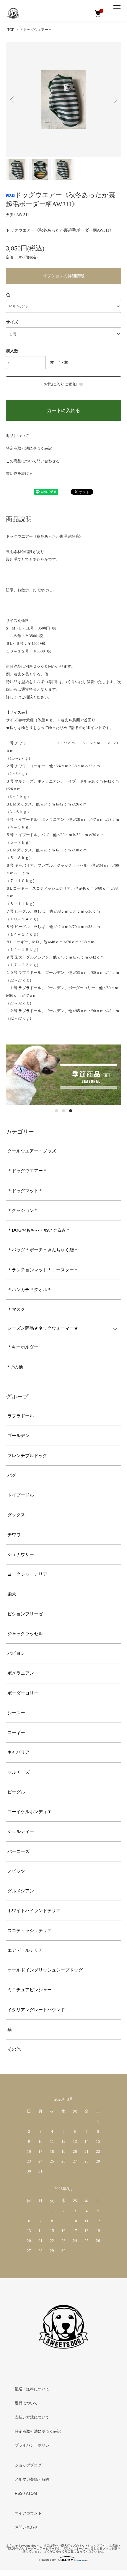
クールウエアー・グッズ (32, 1151)
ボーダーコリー (23, 1693)
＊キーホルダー (23, 1347)
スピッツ (16, 1871)
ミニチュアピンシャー (30, 1990)
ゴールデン (18, 1436)
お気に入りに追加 (60, 384)
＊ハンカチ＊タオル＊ (30, 1290)
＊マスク (16, 1309)
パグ (12, 1475)
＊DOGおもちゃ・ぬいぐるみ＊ (39, 1230)
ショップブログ (28, 2465)
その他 (14, 2049)
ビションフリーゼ (25, 1614)
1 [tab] (56, 1111)
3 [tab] (71, 1111)
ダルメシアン (21, 1891)
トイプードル (21, 1495)
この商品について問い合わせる (33, 461)
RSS (19, 2493)
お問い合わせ (26, 2527)
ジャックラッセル (25, 1634)
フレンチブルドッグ (27, 1456)
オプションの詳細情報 (63, 276)
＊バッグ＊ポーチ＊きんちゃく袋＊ (43, 1250)
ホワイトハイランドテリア (34, 1911)
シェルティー (21, 1831)
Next (114, 99)
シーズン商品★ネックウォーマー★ (43, 1328)
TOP (11, 30)
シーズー (16, 1713)
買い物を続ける (19, 473)
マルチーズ (18, 1772)
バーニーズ (18, 1851)
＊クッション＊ (23, 1210)
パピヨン (16, 1653)
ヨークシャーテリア (27, 1574)
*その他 (15, 1367)
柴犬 (12, 1594)
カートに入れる (63, 410)
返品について (17, 436)
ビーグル (16, 1792)
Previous (13, 99)
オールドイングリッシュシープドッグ (45, 1970)
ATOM (31, 2493)
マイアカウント (28, 2513)
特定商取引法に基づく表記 (29, 448)
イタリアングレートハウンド (36, 2010)
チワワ (14, 1535)
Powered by (47, 2560)
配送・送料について (32, 2389)
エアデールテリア (25, 1950)
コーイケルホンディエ (30, 1812)
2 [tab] (63, 1111)
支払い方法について (32, 2417)
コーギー (16, 1733)
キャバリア (18, 1752)
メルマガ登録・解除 (32, 2479)
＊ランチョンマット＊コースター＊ (43, 1270)
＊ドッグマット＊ (25, 1191)
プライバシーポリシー (34, 2445)
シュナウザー (21, 1554)
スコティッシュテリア (30, 1931)
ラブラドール (21, 1416)
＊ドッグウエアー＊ (36, 30)
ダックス (16, 1515)
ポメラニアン (21, 1673)
